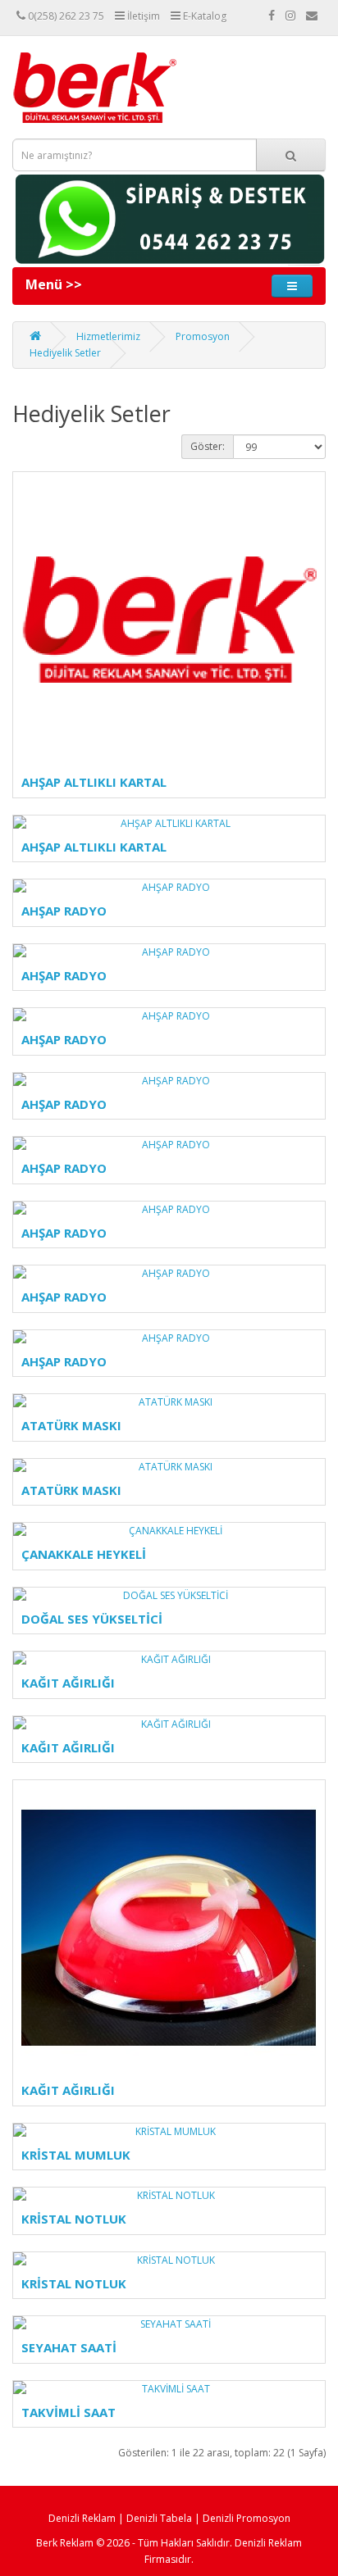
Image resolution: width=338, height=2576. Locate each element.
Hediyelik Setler (65, 353)
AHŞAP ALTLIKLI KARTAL (94, 782)
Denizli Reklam (82, 2518)
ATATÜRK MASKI (71, 1425)
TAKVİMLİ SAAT (69, 2412)
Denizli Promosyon (247, 2518)
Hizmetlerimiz (108, 336)
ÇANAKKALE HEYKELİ (84, 1554)
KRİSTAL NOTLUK (74, 2219)
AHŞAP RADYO (64, 911)
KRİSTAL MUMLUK (76, 2155)
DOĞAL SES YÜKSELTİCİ (92, 1619)
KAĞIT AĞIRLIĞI (68, 1683)
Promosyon (203, 336)
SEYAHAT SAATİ (69, 2347)
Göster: (208, 446)
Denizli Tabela (159, 2518)
